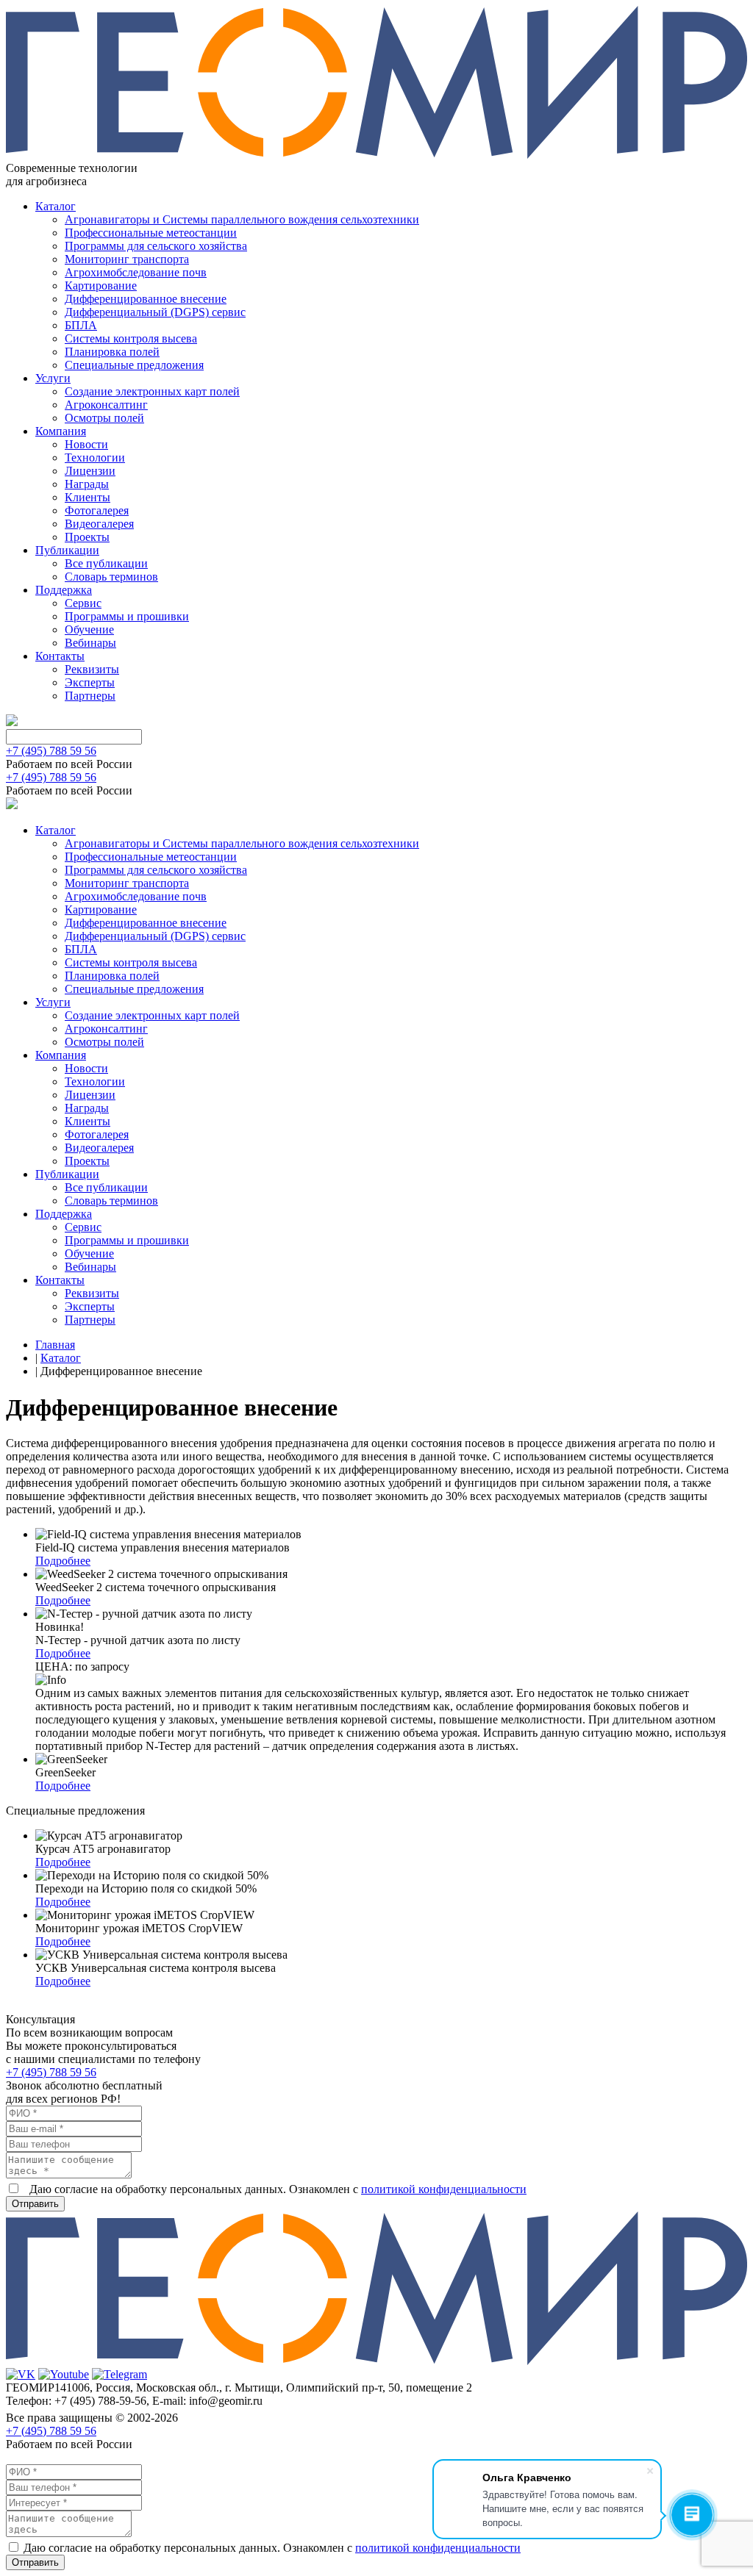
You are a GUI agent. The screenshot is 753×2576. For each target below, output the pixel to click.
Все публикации (106, 563)
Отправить (35, 2204)
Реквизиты (92, 669)
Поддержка (64, 590)
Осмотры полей (104, 418)
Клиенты (88, 497)
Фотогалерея (97, 510)
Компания (61, 431)
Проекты (87, 537)
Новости (86, 444)
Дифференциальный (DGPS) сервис (155, 312)
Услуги (53, 378)
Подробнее (63, 1561)
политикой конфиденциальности (444, 2189)
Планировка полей (112, 352)
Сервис (83, 603)
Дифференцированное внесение (146, 299)
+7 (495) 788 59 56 (51, 751)
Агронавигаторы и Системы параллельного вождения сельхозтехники (242, 219)
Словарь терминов (111, 577)
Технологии (95, 458)
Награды (87, 484)
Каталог (56, 206)
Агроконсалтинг (106, 405)
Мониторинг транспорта (127, 259)
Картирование (101, 286)
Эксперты (90, 682)
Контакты (60, 656)
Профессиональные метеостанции (151, 233)
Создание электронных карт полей (152, 391)
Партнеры (90, 696)
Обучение (89, 629)
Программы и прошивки (127, 616)
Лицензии (90, 471)
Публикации (67, 550)
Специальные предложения (134, 365)
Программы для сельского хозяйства (156, 246)
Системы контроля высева (131, 338)
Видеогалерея (99, 524)
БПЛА (81, 325)
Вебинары (90, 643)
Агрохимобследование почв (136, 272)
